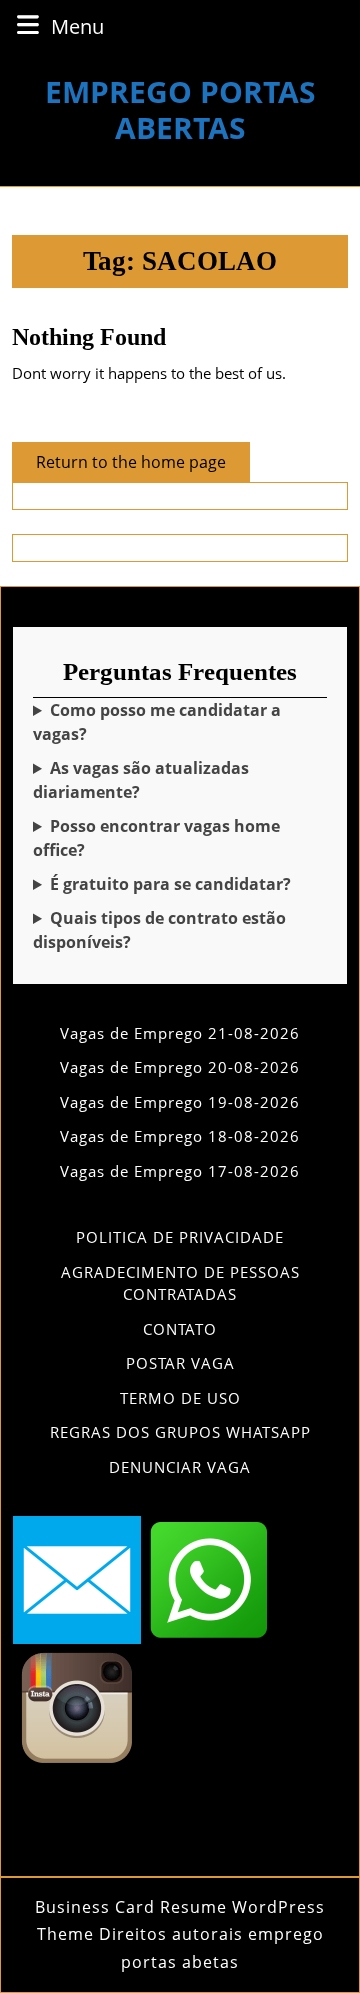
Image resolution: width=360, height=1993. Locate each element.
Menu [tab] (77, 26)
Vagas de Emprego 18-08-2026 (180, 1136)
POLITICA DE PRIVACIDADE (180, 1237)
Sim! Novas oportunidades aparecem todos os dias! (175, 780)
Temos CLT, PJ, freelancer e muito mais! (179, 930)
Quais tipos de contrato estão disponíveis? (159, 930)
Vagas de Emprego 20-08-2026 (180, 1067)
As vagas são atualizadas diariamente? (141, 780)
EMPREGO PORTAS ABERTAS (180, 109)
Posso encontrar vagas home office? (156, 838)
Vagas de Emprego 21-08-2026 (180, 1033)
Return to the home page (143, 466)
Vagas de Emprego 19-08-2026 (180, 1102)
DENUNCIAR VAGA (180, 1467)
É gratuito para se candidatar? (170, 884)
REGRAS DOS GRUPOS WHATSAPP (180, 1432)
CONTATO (180, 1329)
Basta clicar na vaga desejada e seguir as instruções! (176, 722)
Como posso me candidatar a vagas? (157, 722)
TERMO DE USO (180, 1398)
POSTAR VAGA (180, 1363)
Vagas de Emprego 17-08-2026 (180, 1171)
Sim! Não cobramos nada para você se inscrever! (177, 884)
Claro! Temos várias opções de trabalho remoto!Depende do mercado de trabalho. (178, 838)
